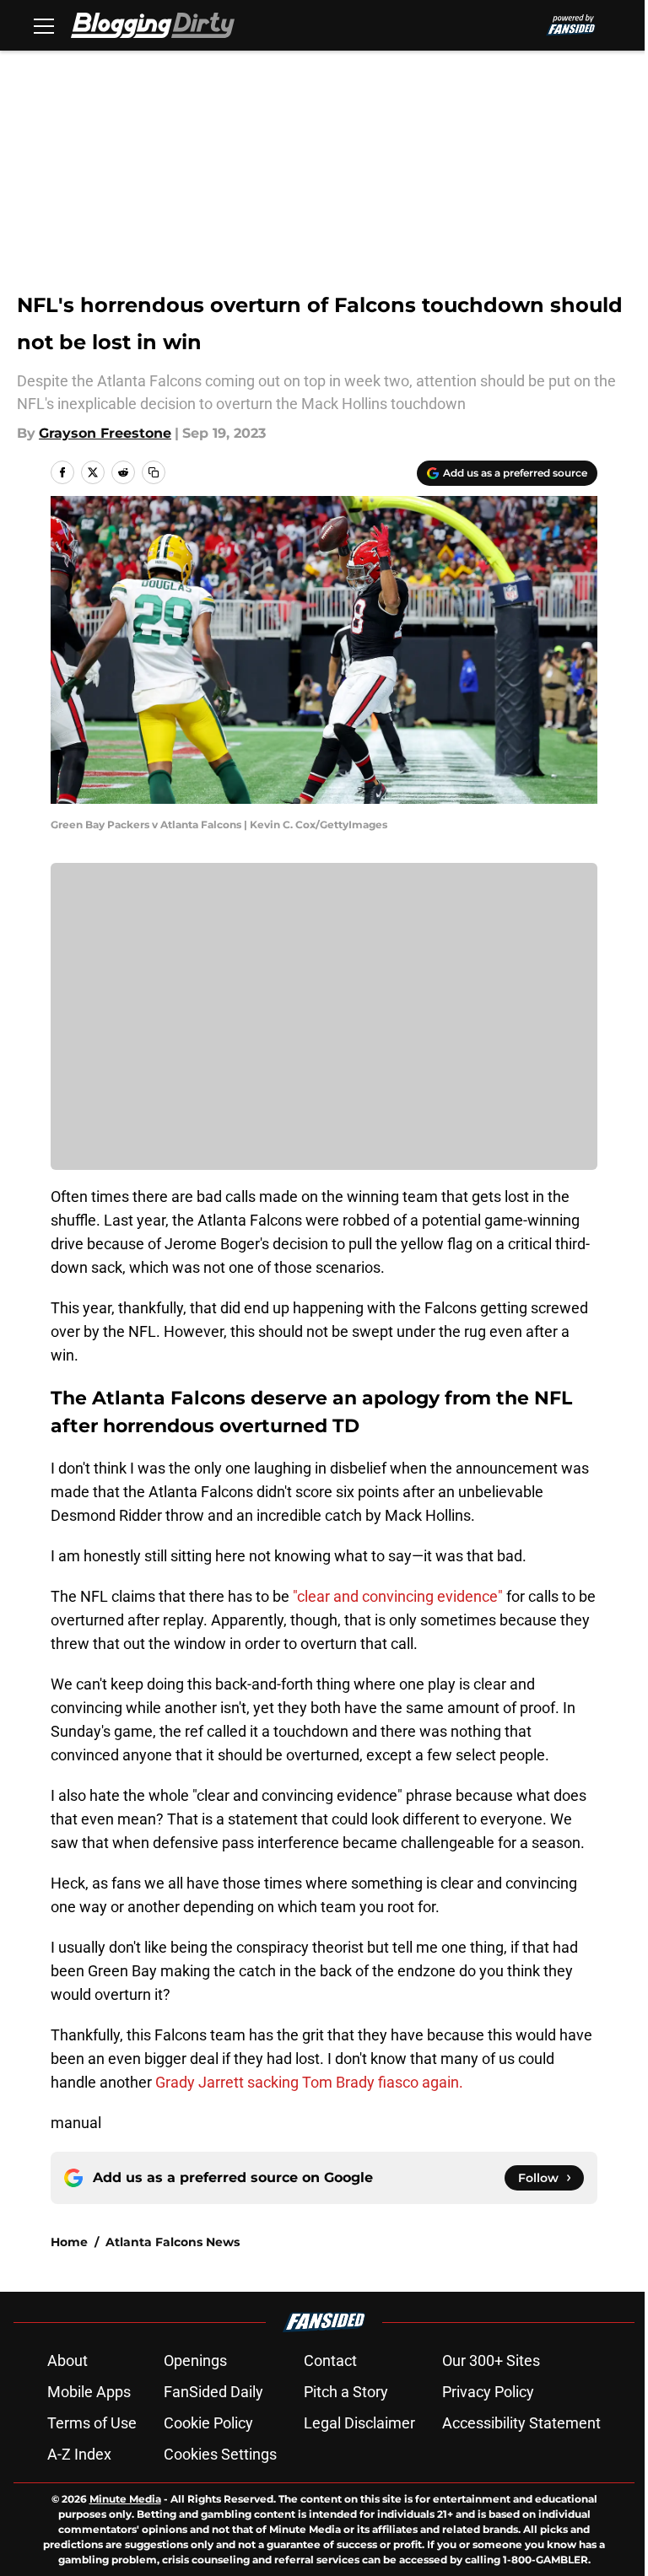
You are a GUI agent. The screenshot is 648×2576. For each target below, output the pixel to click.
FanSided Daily (213, 2392)
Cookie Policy (208, 2423)
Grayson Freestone (105, 433)
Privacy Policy (488, 2392)
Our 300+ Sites (491, 2360)
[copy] (154, 472)
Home (69, 2242)
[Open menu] (44, 25)
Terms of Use (92, 2423)
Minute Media (125, 2499)
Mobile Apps (89, 2392)
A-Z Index (79, 2454)
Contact (330, 2360)
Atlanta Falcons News (173, 2242)
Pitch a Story (346, 2392)
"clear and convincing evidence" (400, 1596)
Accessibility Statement (521, 2423)
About (67, 2360)
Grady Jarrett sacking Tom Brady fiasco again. (309, 2082)
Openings (195, 2360)
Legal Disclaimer (359, 2423)
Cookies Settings (220, 2454)
